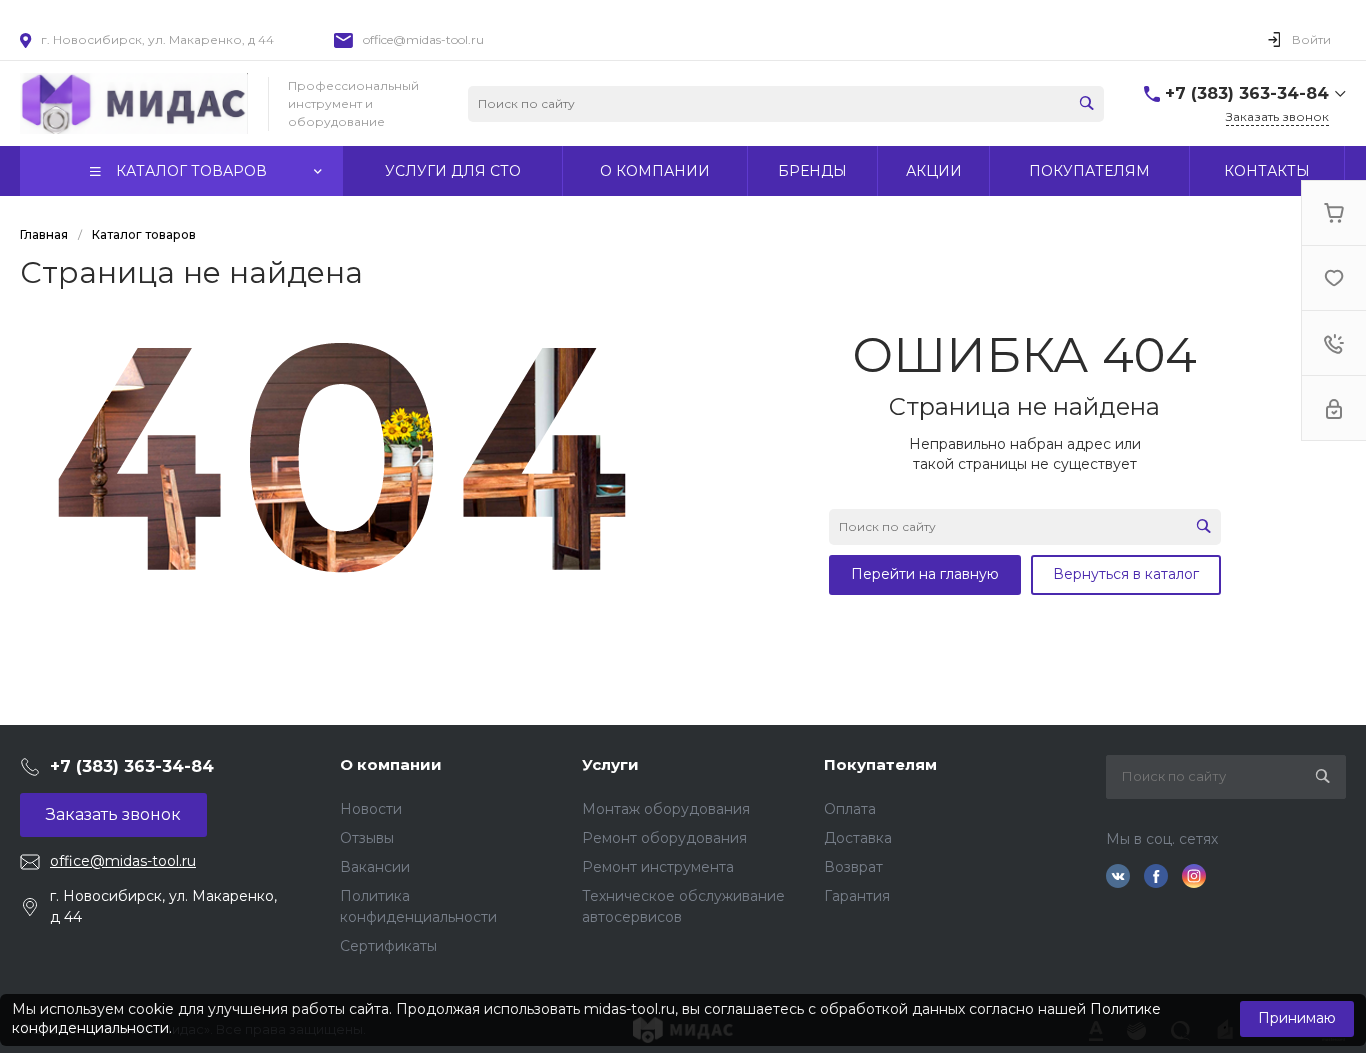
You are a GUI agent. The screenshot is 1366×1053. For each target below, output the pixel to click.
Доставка (858, 838)
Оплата (850, 809)
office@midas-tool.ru (423, 39)
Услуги (610, 764)
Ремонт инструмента (658, 867)
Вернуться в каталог (1126, 574)
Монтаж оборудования (666, 809)
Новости (371, 809)
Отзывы (367, 838)
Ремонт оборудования (664, 838)
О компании (391, 764)
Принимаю (1297, 1018)
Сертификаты (388, 946)
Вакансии (375, 867)
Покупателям (880, 764)
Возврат (853, 867)
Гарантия (857, 896)
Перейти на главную (925, 574)
